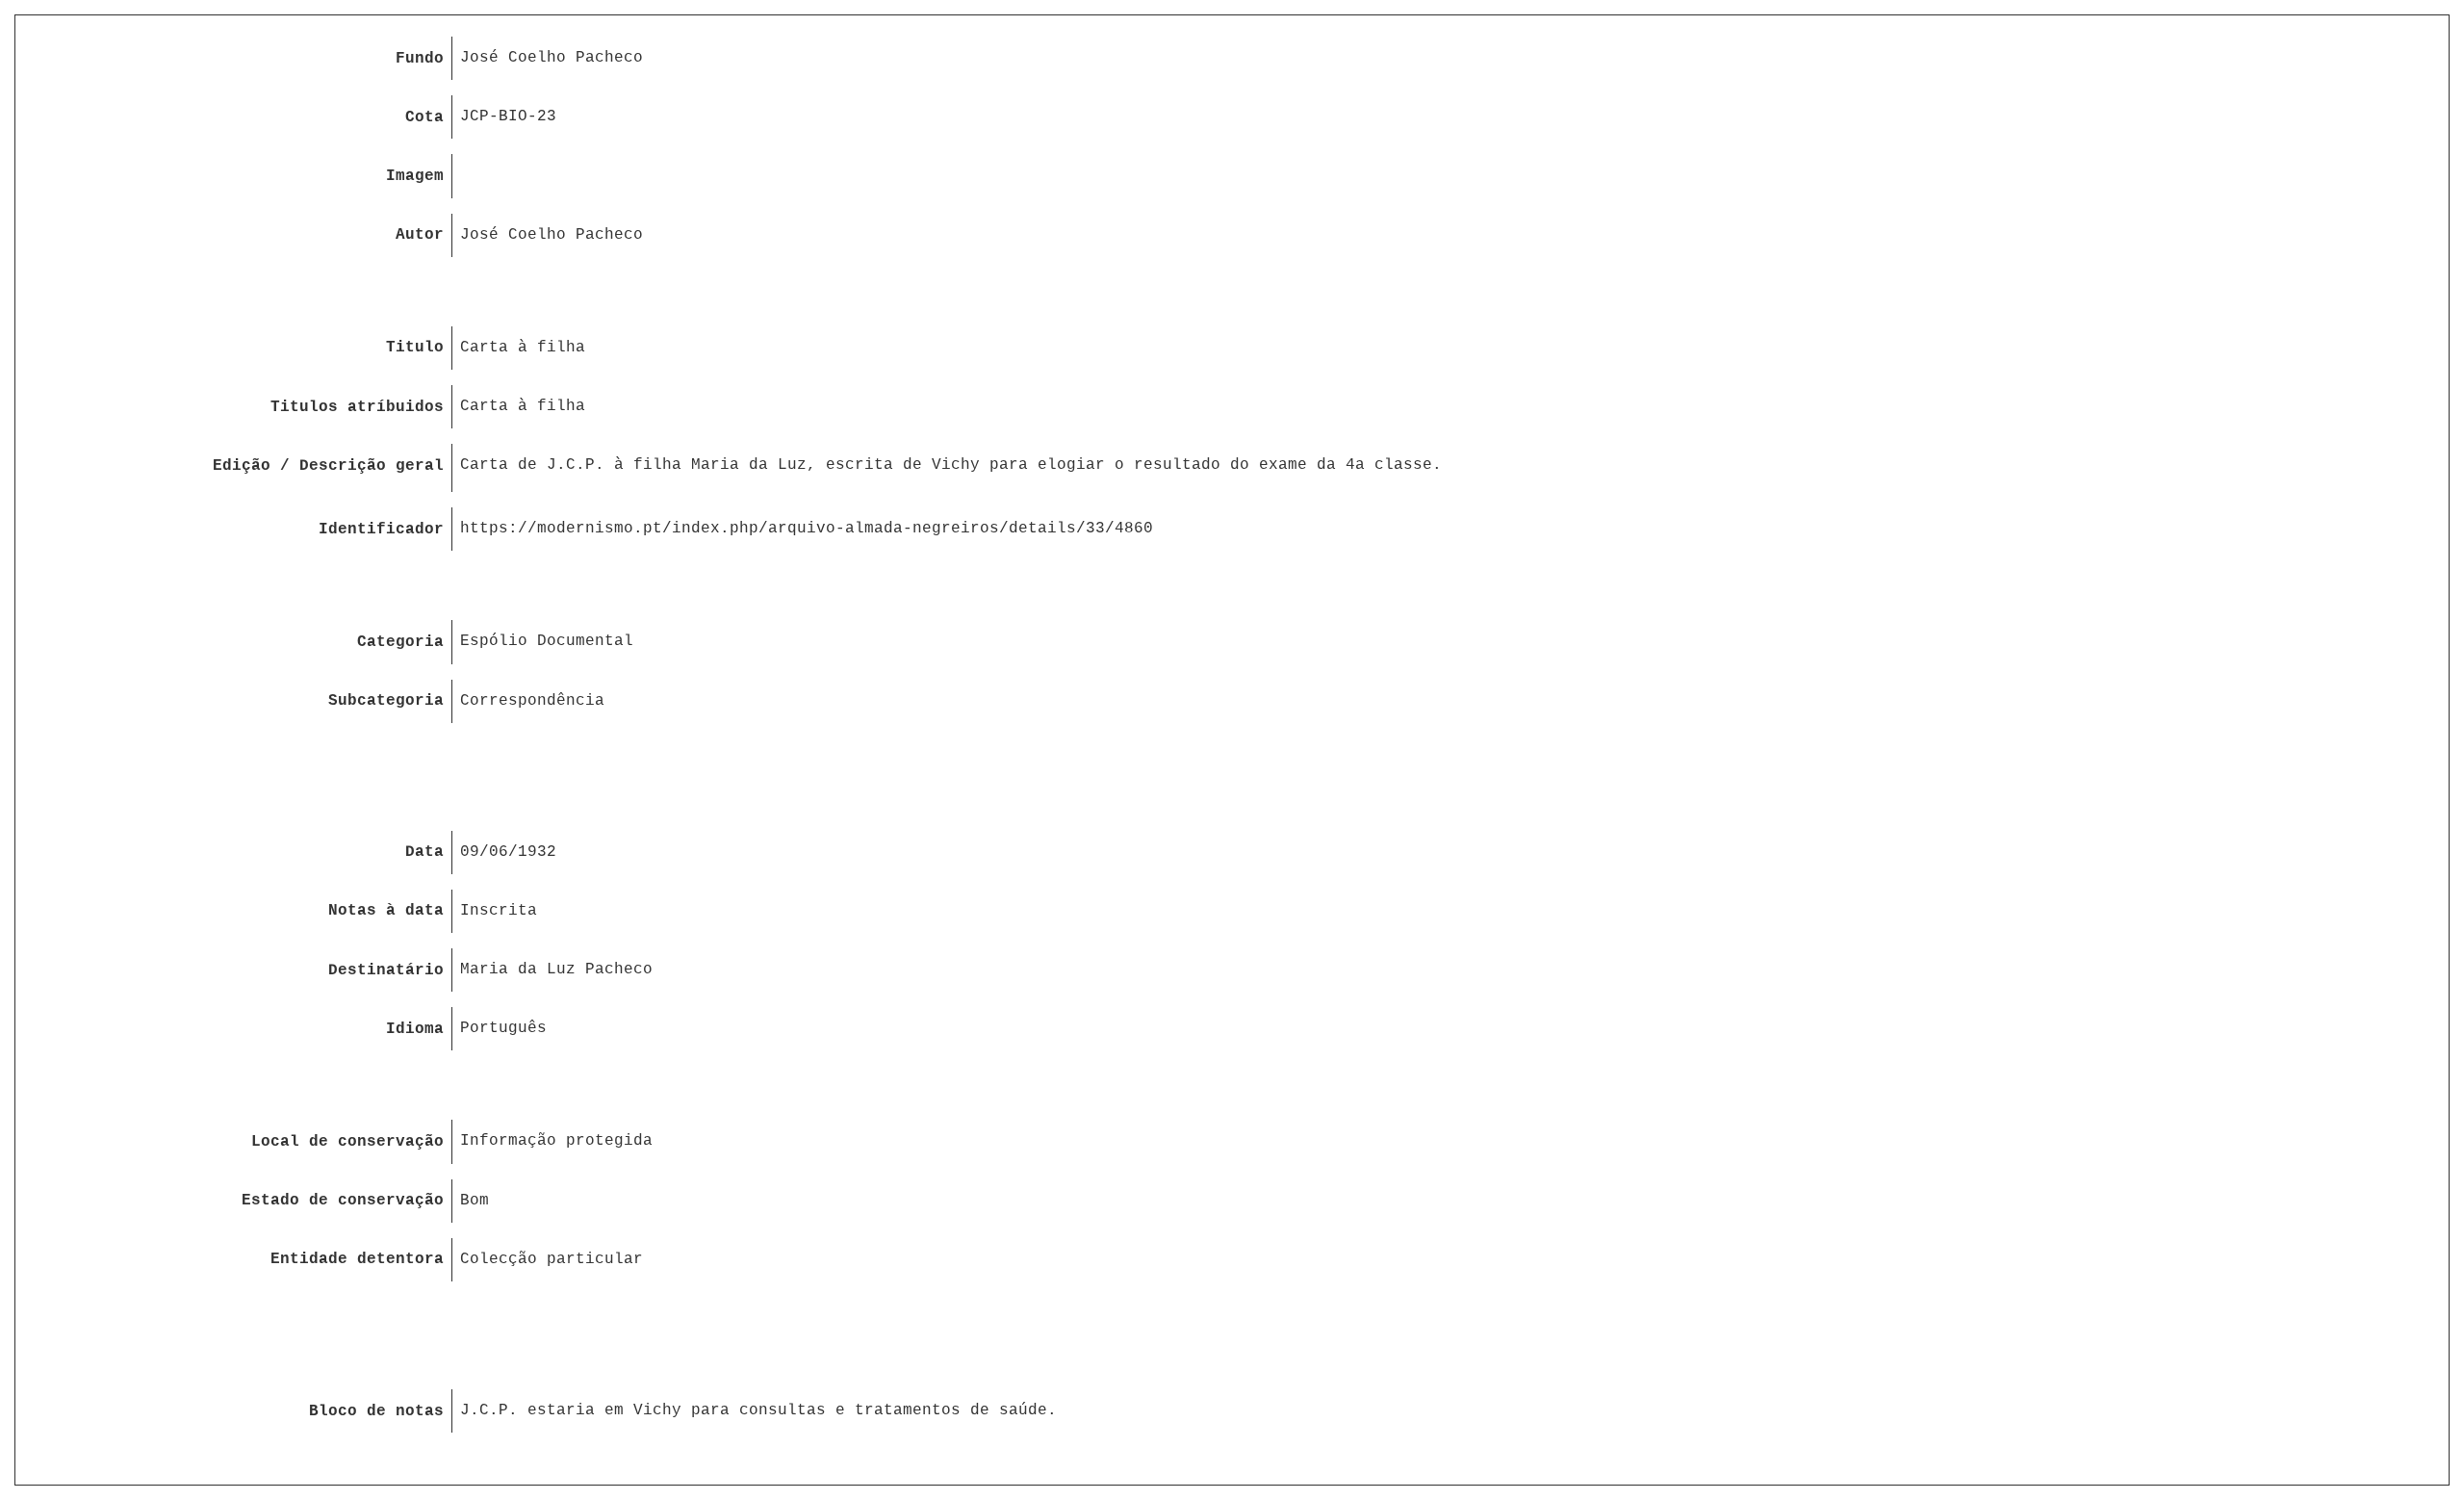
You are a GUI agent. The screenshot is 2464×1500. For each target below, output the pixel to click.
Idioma (415, 1029)
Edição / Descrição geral (328, 466)
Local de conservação (347, 1142)
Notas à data (386, 911)
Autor (420, 235)
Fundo (420, 59)
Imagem (415, 176)
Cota (424, 117)
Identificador (381, 530)
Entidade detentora (357, 1259)
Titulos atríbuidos (357, 407)
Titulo (415, 348)
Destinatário (386, 970)
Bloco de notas (376, 1411)
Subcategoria (386, 701)
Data (424, 852)
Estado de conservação (343, 1201)
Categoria (400, 642)
